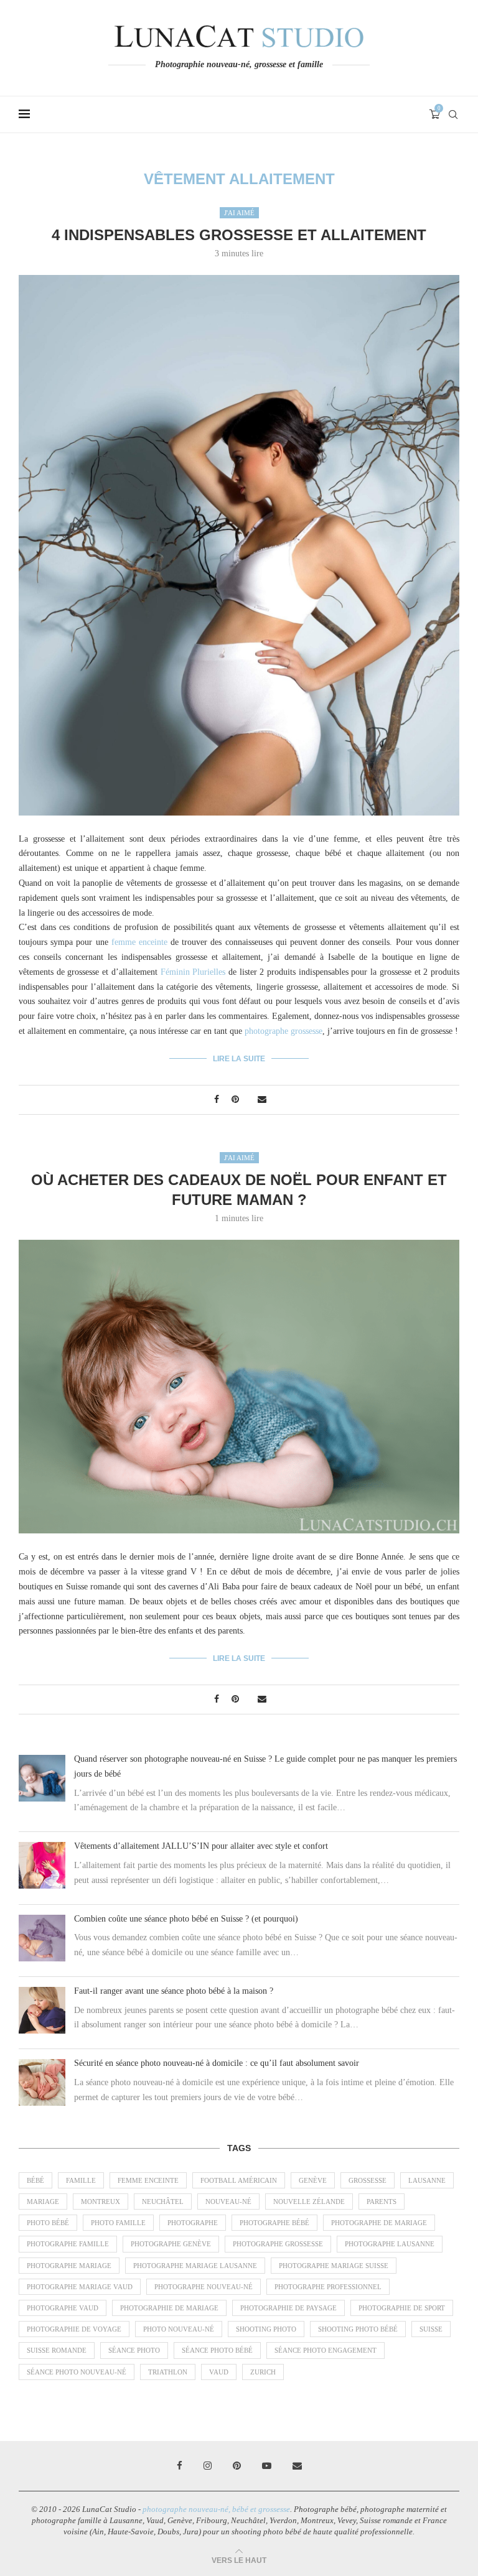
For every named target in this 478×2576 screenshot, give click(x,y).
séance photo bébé (217, 2350)
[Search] (453, 114)
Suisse (431, 2329)
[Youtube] (267, 2466)
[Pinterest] (237, 2466)
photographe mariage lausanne (195, 2266)
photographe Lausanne (390, 2244)
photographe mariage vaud (80, 2287)
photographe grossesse (284, 1031)
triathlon (168, 2372)
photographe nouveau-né (204, 2287)
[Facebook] (180, 2466)
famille (81, 2180)
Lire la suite (239, 1059)
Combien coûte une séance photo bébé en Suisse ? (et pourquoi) (186, 1919)
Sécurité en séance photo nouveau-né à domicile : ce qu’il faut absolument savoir (217, 2063)
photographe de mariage (379, 2223)
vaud (219, 2372)
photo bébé (48, 2223)
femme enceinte (139, 942)
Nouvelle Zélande (309, 2202)
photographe (193, 2223)
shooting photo (266, 2329)
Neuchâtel (163, 2202)
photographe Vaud (63, 2308)
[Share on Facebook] (217, 1100)
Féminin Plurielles (193, 972)
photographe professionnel (328, 2287)
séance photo (134, 2350)
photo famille (118, 2223)
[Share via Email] (262, 1100)
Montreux (101, 2202)
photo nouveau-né (179, 2329)
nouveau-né (228, 2202)
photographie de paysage (288, 2308)
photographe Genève (171, 2244)
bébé (35, 2180)
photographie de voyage (74, 2329)
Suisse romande (57, 2350)
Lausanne (427, 2180)
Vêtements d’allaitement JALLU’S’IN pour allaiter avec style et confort (201, 1846)
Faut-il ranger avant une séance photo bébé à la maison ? (174, 1991)
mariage (43, 2202)
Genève (313, 2180)
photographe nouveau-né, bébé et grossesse (216, 2509)
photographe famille (68, 2244)
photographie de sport (402, 2308)
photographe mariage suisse (334, 2266)
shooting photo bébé (358, 2329)
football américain (239, 2180)
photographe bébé (274, 2223)
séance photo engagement (326, 2350)
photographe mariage (69, 2266)
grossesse (368, 2180)
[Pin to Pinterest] (235, 1100)
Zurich (263, 2372)
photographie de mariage (169, 2308)
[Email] (297, 2466)
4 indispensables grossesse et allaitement (239, 235)
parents (382, 2202)
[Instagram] (208, 2466)
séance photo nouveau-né (77, 2372)
